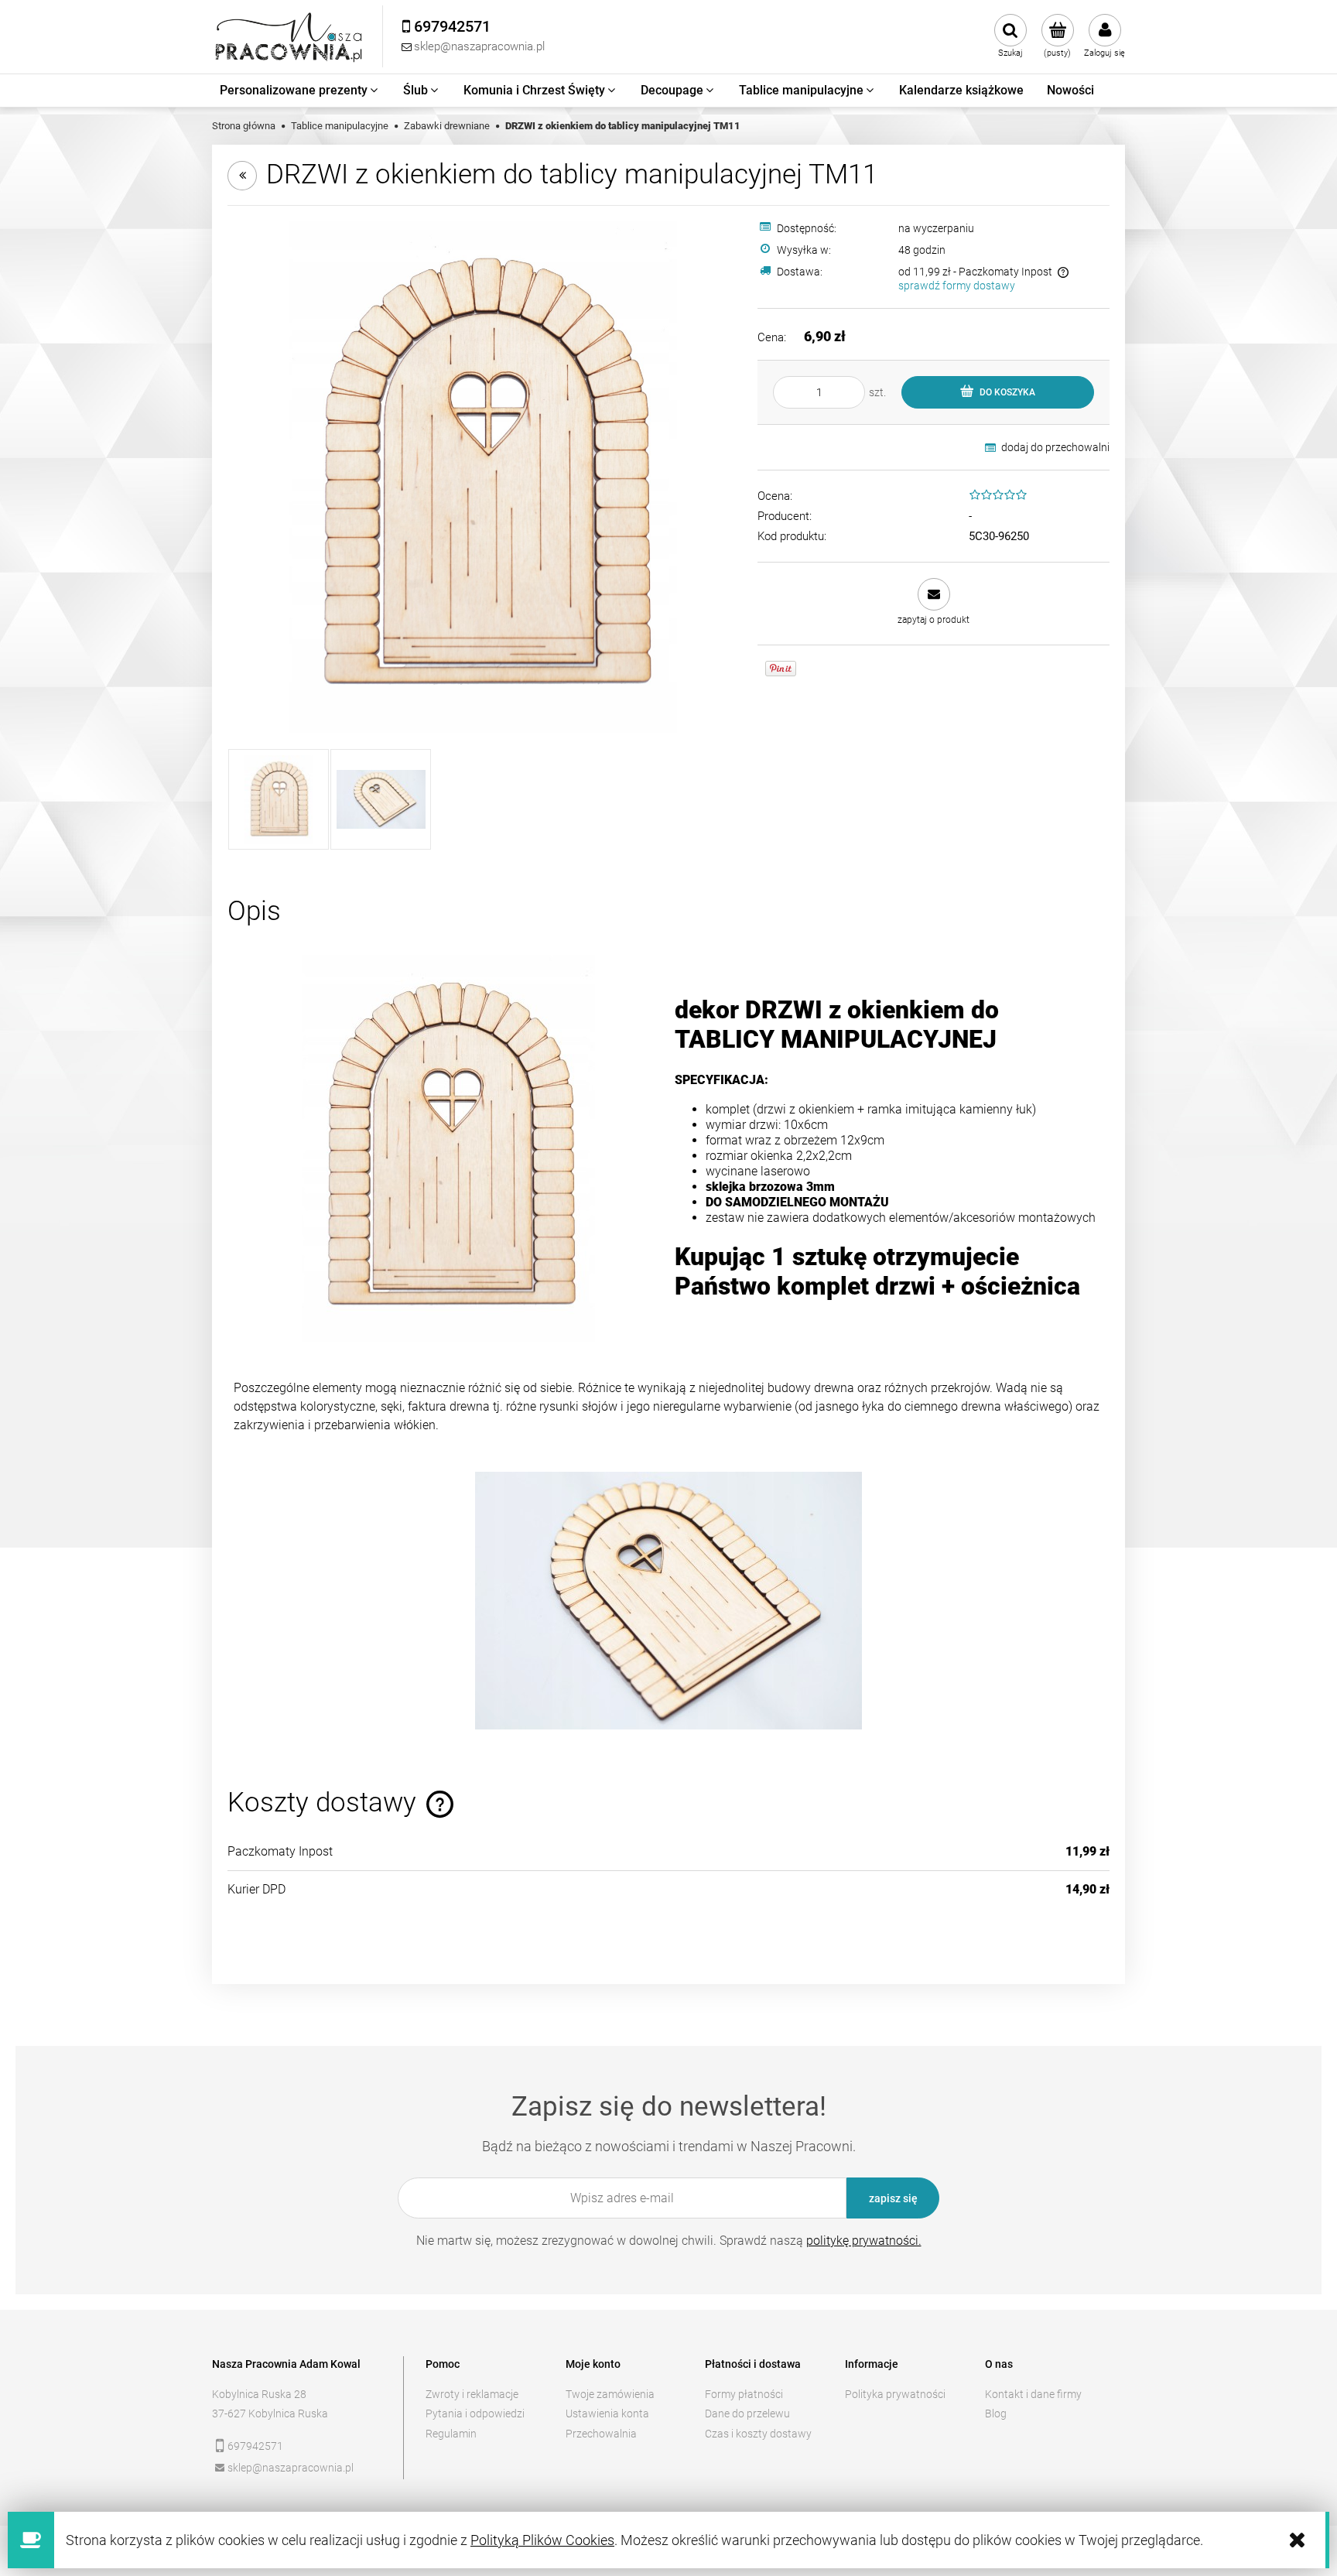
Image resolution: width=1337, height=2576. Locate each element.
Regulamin (451, 2434)
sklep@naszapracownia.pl (291, 2468)
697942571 (255, 2446)
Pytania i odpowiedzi (475, 2414)
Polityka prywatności (895, 2394)
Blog (996, 2414)
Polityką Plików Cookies (542, 2540)
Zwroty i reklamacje (472, 2394)
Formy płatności (744, 2394)
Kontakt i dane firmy (1033, 2394)
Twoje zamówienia (610, 2394)
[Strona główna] (289, 37)
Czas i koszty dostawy (758, 2434)
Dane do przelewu (747, 2414)
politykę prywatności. (864, 2241)
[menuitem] (300, 91)
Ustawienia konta (607, 2414)
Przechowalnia (601, 2434)
